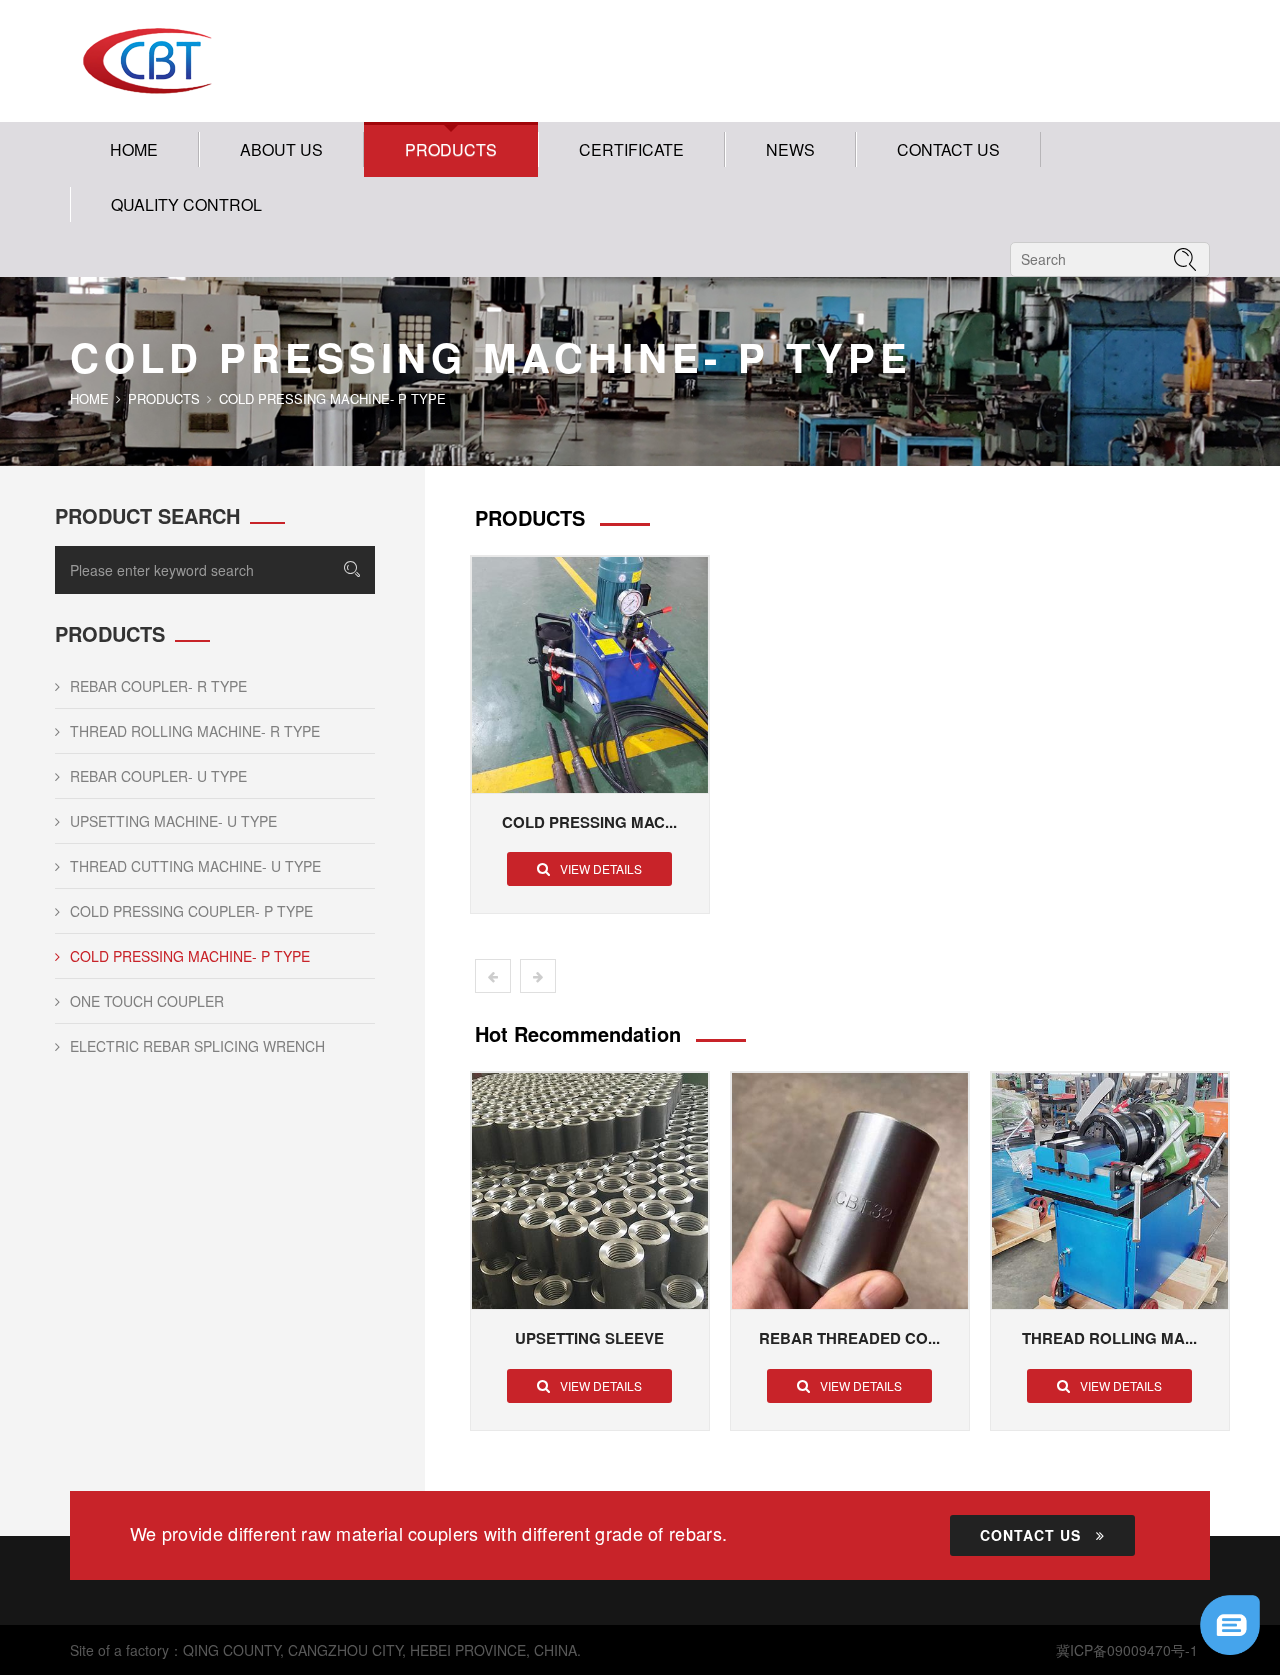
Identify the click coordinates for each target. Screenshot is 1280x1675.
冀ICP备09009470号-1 (1127, 1650)
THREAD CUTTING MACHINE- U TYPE (195, 866)
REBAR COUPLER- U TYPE (158, 776)
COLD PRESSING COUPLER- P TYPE (191, 911)
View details (601, 868)
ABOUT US (281, 149)
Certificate (631, 149)
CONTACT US (948, 149)
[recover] (1230, 1623)
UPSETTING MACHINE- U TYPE (173, 821)
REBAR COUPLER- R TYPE (158, 686)
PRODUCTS (451, 149)
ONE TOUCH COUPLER (147, 1001)
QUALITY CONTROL (186, 204)
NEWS (790, 149)
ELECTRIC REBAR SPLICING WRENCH (197, 1046)
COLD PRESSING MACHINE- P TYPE (190, 956)
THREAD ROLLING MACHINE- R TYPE (195, 731)
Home (134, 149)
